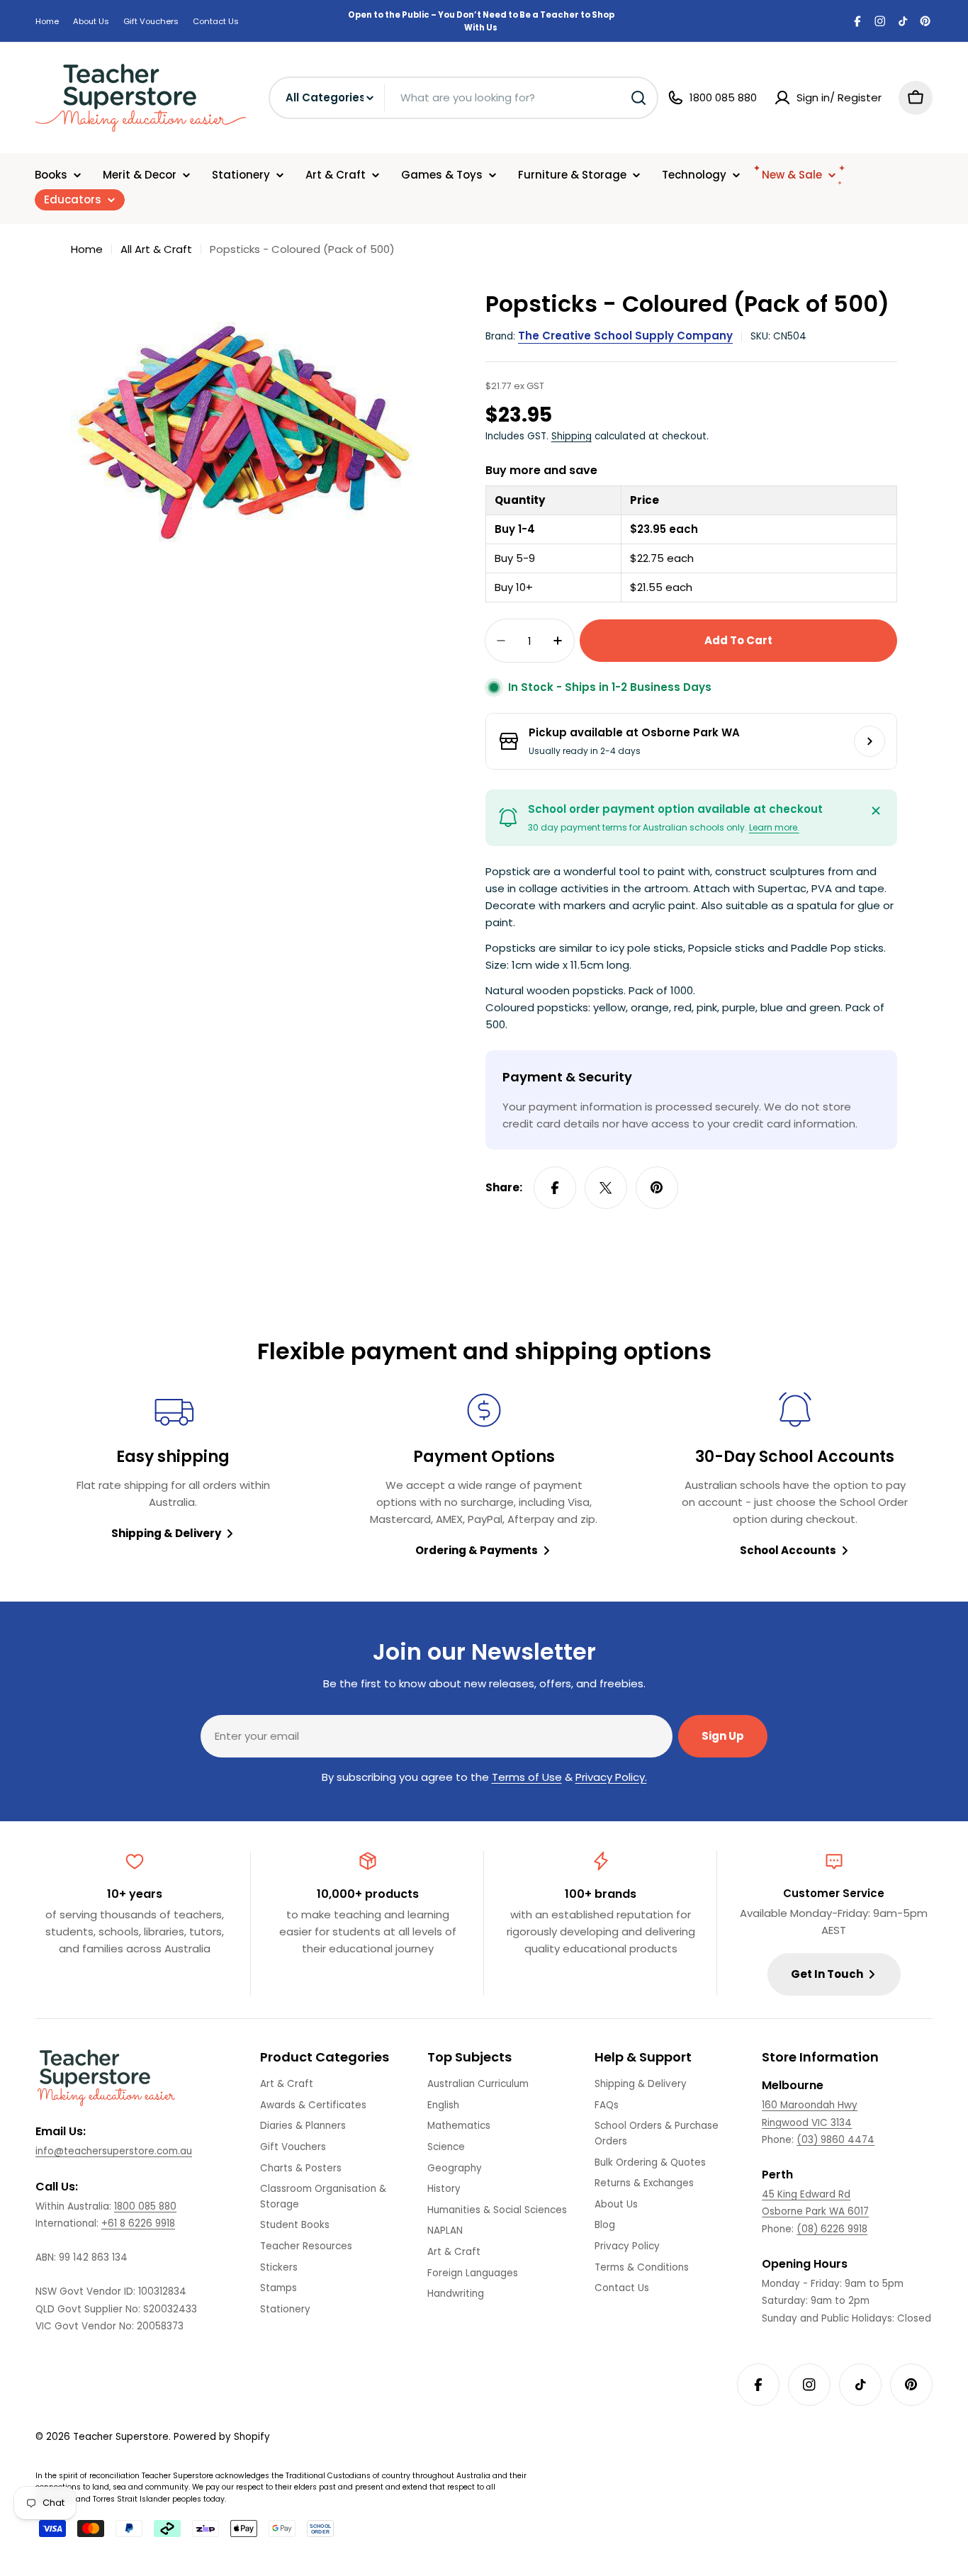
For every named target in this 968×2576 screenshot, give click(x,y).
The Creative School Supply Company (625, 336)
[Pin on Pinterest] (657, 1188)
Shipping (572, 436)
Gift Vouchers (151, 21)
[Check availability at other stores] (869, 741)
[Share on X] (606, 1188)
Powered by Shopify (222, 2437)
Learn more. (774, 827)
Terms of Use (527, 1777)
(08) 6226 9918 (832, 2229)
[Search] (638, 98)
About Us (91, 21)
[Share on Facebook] (555, 1188)
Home (47, 21)
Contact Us (216, 21)
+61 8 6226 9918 (138, 2223)
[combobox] (463, 98)
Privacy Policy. (611, 1777)
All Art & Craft (156, 249)
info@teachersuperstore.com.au (114, 2151)
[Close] (876, 811)
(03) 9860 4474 (835, 2140)
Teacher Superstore (121, 2437)
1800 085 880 (145, 2206)
